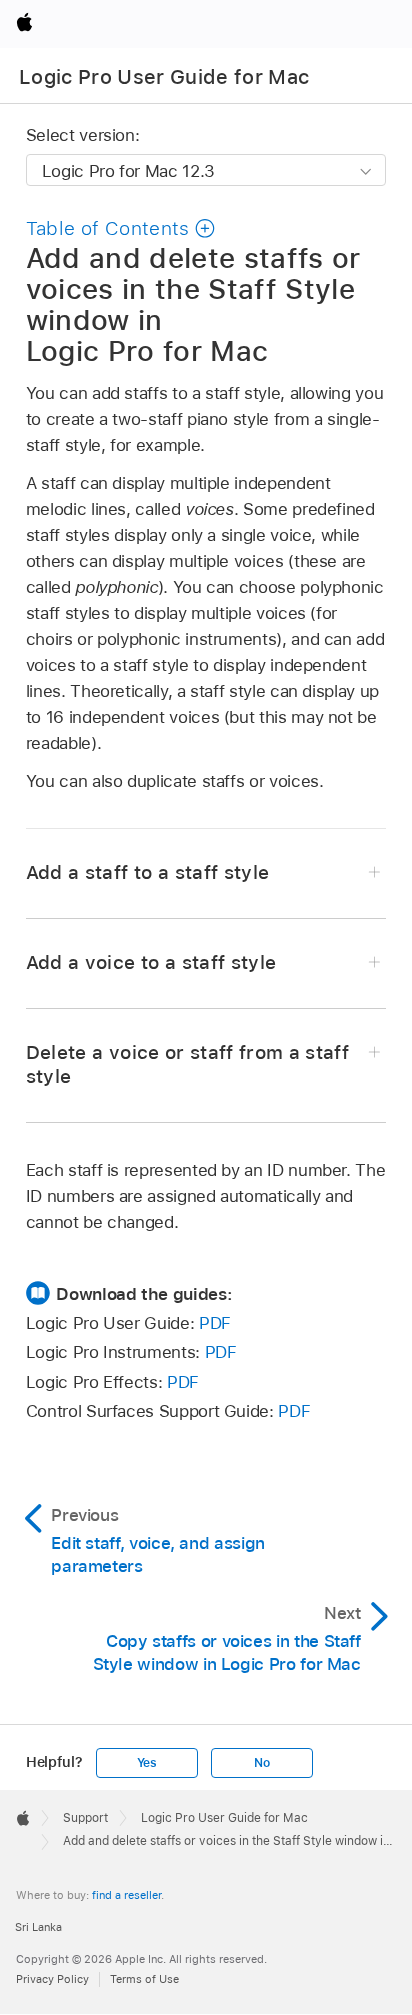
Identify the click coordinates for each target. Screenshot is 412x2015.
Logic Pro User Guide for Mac (164, 77)
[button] (121, 228)
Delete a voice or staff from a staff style (187, 1064)
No (262, 1763)
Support (85, 1818)
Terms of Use (144, 1979)
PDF (215, 1323)
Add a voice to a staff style (151, 962)
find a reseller (126, 1895)
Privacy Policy (52, 1979)
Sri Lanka (38, 1927)
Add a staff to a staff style (148, 872)
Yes (147, 1763)
